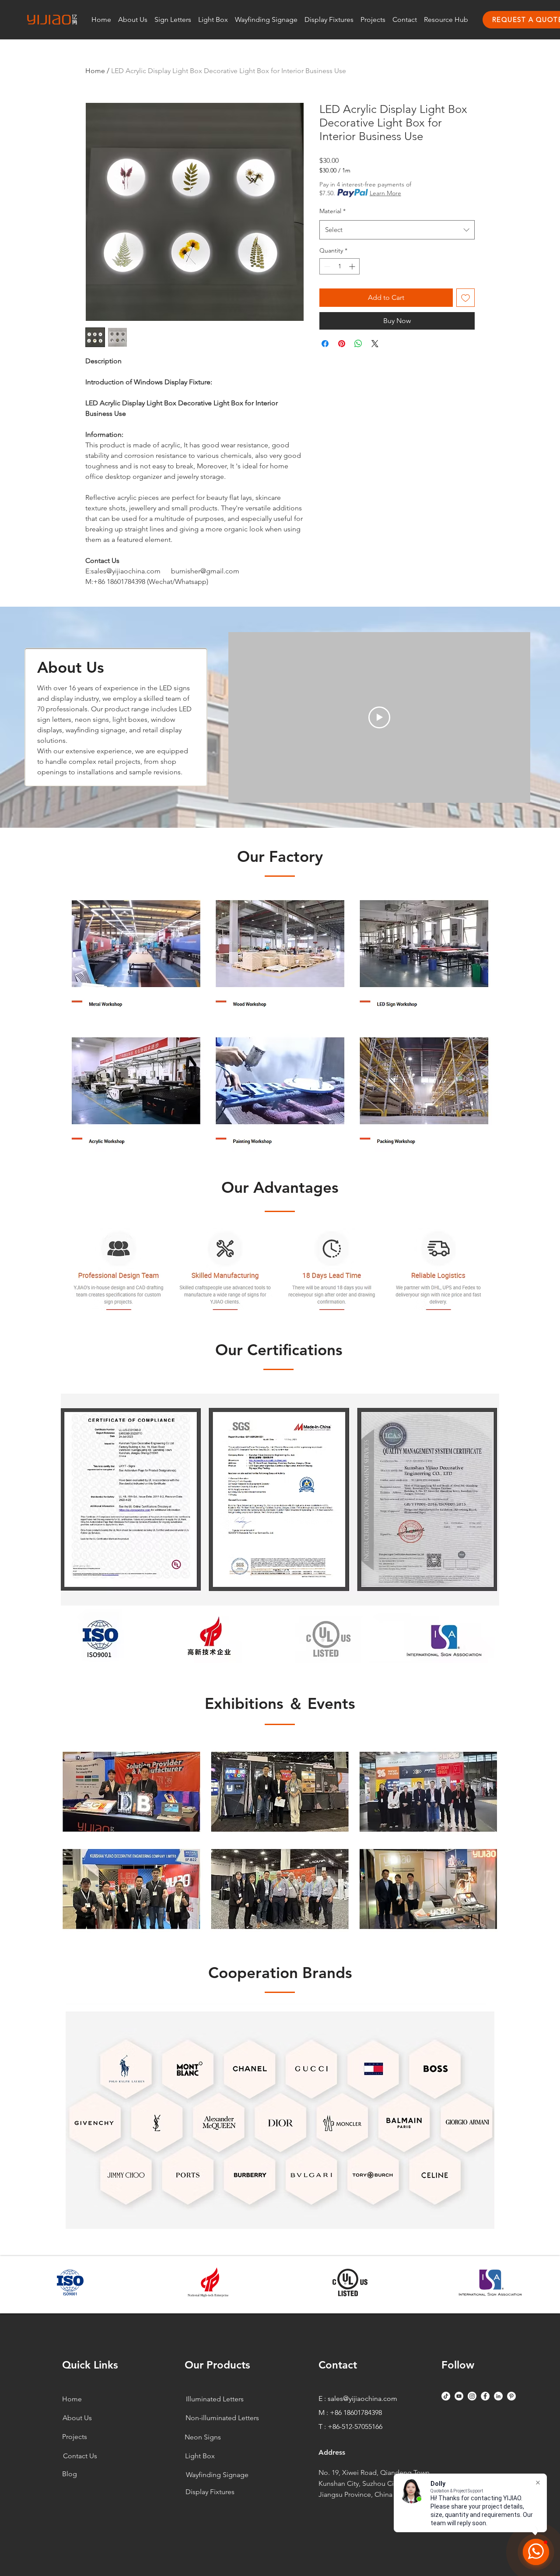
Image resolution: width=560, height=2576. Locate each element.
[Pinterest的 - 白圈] (511, 2396)
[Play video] (379, 717)
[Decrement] (326, 266)
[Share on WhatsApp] (358, 344)
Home (95, 71)
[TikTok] (446, 2396)
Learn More (385, 193)
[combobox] (397, 230)
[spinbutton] (339, 266)
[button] (173, 19)
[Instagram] (472, 2396)
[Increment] (353, 266)
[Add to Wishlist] (465, 298)
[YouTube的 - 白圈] (459, 2396)
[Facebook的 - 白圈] (485, 2396)
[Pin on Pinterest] (342, 344)
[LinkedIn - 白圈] (498, 2396)
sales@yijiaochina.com (362, 2399)
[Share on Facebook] (325, 344)
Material (332, 211)
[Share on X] (375, 344)
